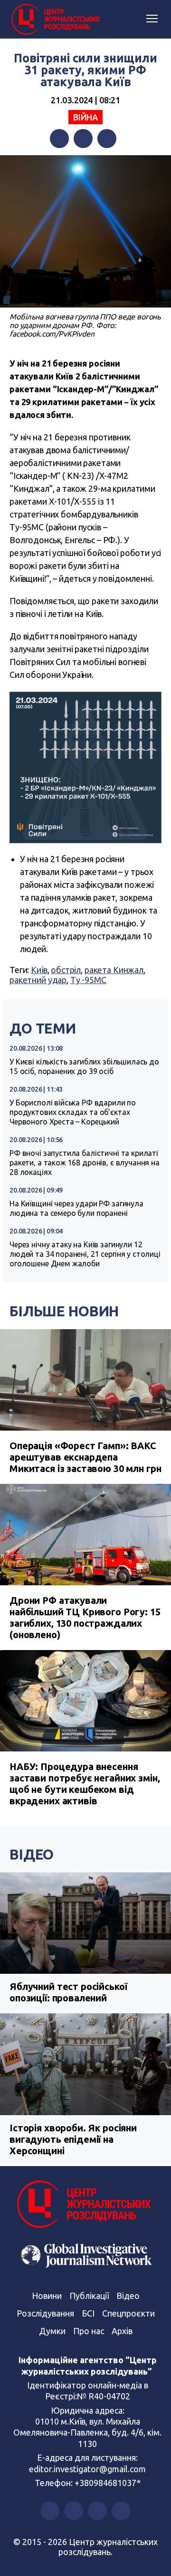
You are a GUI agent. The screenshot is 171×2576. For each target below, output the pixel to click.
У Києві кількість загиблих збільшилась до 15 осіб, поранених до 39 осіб (84, 1066)
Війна (85, 117)
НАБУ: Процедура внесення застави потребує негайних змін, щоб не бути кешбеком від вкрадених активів (85, 1784)
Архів (122, 2331)
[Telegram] (107, 139)
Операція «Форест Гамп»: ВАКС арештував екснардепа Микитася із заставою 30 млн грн (85, 1457)
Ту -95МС (88, 980)
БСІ (88, 2313)
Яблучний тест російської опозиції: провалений (68, 1992)
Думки (52, 2331)
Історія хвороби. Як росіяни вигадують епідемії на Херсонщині (73, 2139)
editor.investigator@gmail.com (87, 2469)
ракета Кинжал (114, 970)
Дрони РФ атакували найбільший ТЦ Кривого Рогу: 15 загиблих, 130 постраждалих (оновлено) (85, 1617)
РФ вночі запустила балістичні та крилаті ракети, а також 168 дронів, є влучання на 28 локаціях (85, 1163)
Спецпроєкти (128, 2313)
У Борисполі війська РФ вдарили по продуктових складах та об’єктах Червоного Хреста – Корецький (73, 1112)
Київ (39, 970)
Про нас (89, 2331)
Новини (47, 2296)
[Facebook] (59, 139)
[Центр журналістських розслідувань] (55, 20)
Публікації (89, 2296)
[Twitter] (83, 139)
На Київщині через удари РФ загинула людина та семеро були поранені (76, 1208)
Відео (32, 1854)
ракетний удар (38, 980)
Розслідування (45, 2313)
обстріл (66, 970)
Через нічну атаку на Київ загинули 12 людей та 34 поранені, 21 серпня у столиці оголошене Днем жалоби (85, 1254)
